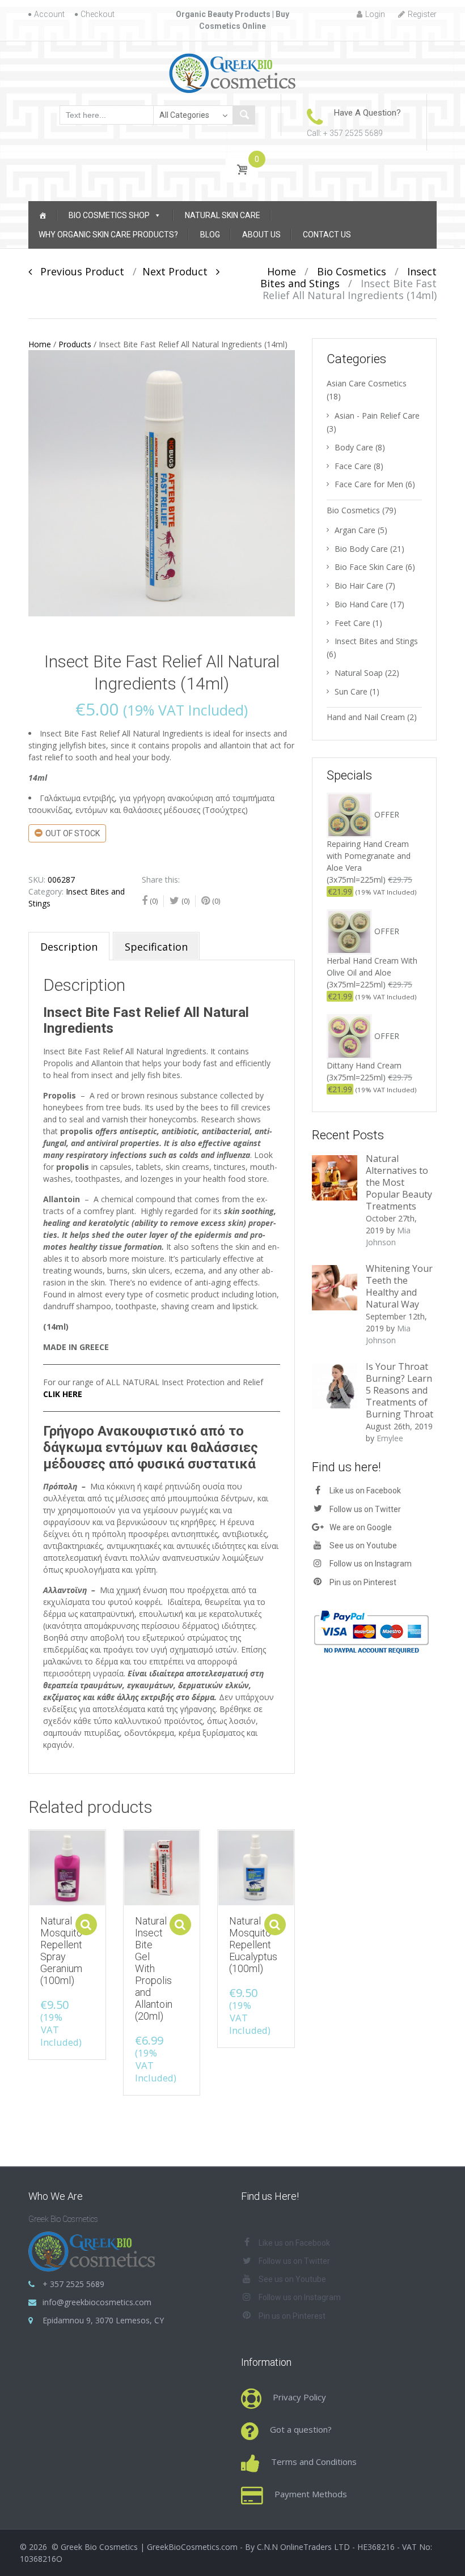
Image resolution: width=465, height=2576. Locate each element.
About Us (261, 235)
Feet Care (352, 623)
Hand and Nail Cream (366, 717)
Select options (86, 1924)
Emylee (390, 1438)
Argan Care (355, 530)
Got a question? (301, 2429)
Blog (210, 235)
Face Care (353, 466)
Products (75, 344)
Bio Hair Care (359, 586)
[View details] (67, 1868)
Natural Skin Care (223, 215)
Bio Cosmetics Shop (109, 215)
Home (282, 271)
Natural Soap (359, 673)
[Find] (244, 115)
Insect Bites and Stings (376, 641)
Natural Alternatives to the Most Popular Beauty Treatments (399, 1182)
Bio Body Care (361, 549)
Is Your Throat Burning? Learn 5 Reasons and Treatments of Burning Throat (400, 1390)
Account (49, 14)
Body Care (354, 447)
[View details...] (335, 1177)
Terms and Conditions (314, 2462)
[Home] (43, 215)
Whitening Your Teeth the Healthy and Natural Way (399, 1286)
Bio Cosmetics (352, 271)
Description (69, 947)
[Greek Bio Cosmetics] (233, 73)
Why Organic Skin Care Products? (108, 235)
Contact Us (327, 235)
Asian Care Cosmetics (367, 383)
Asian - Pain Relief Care (377, 416)
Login (375, 14)
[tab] (69, 946)
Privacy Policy (299, 2397)
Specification (156, 947)
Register (422, 14)
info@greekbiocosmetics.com (97, 2302)
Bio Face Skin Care (369, 567)
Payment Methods (311, 2494)
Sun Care (351, 691)
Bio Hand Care (361, 604)
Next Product (179, 271)
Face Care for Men (369, 484)
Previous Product (78, 271)
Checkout (98, 14)
